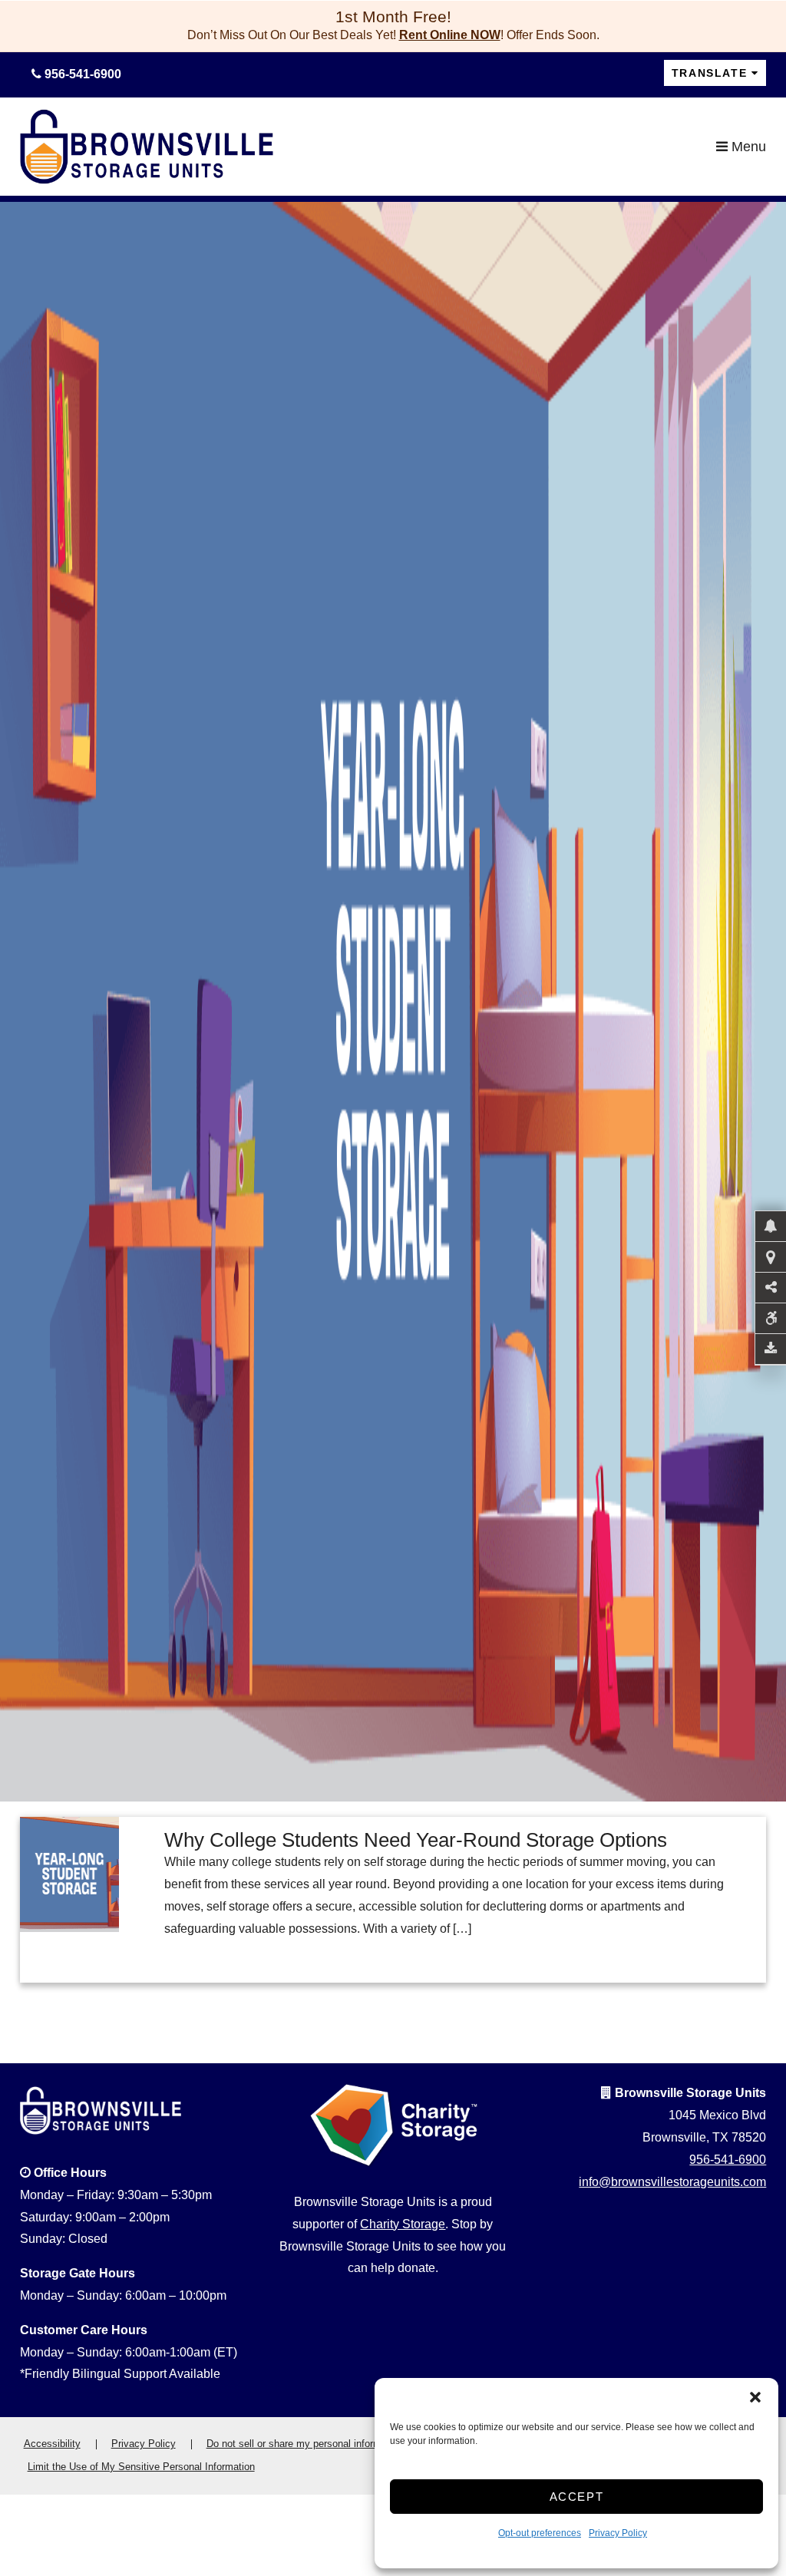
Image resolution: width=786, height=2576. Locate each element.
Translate (709, 73)
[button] (755, 2397)
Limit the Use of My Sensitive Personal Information (141, 2467)
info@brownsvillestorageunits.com (672, 2182)
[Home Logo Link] (368, 147)
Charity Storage (403, 2224)
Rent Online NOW (450, 35)
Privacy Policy (618, 2533)
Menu (747, 147)
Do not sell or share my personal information (305, 2444)
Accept (577, 2497)
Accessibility (52, 2444)
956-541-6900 (728, 2160)
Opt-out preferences (540, 2533)
